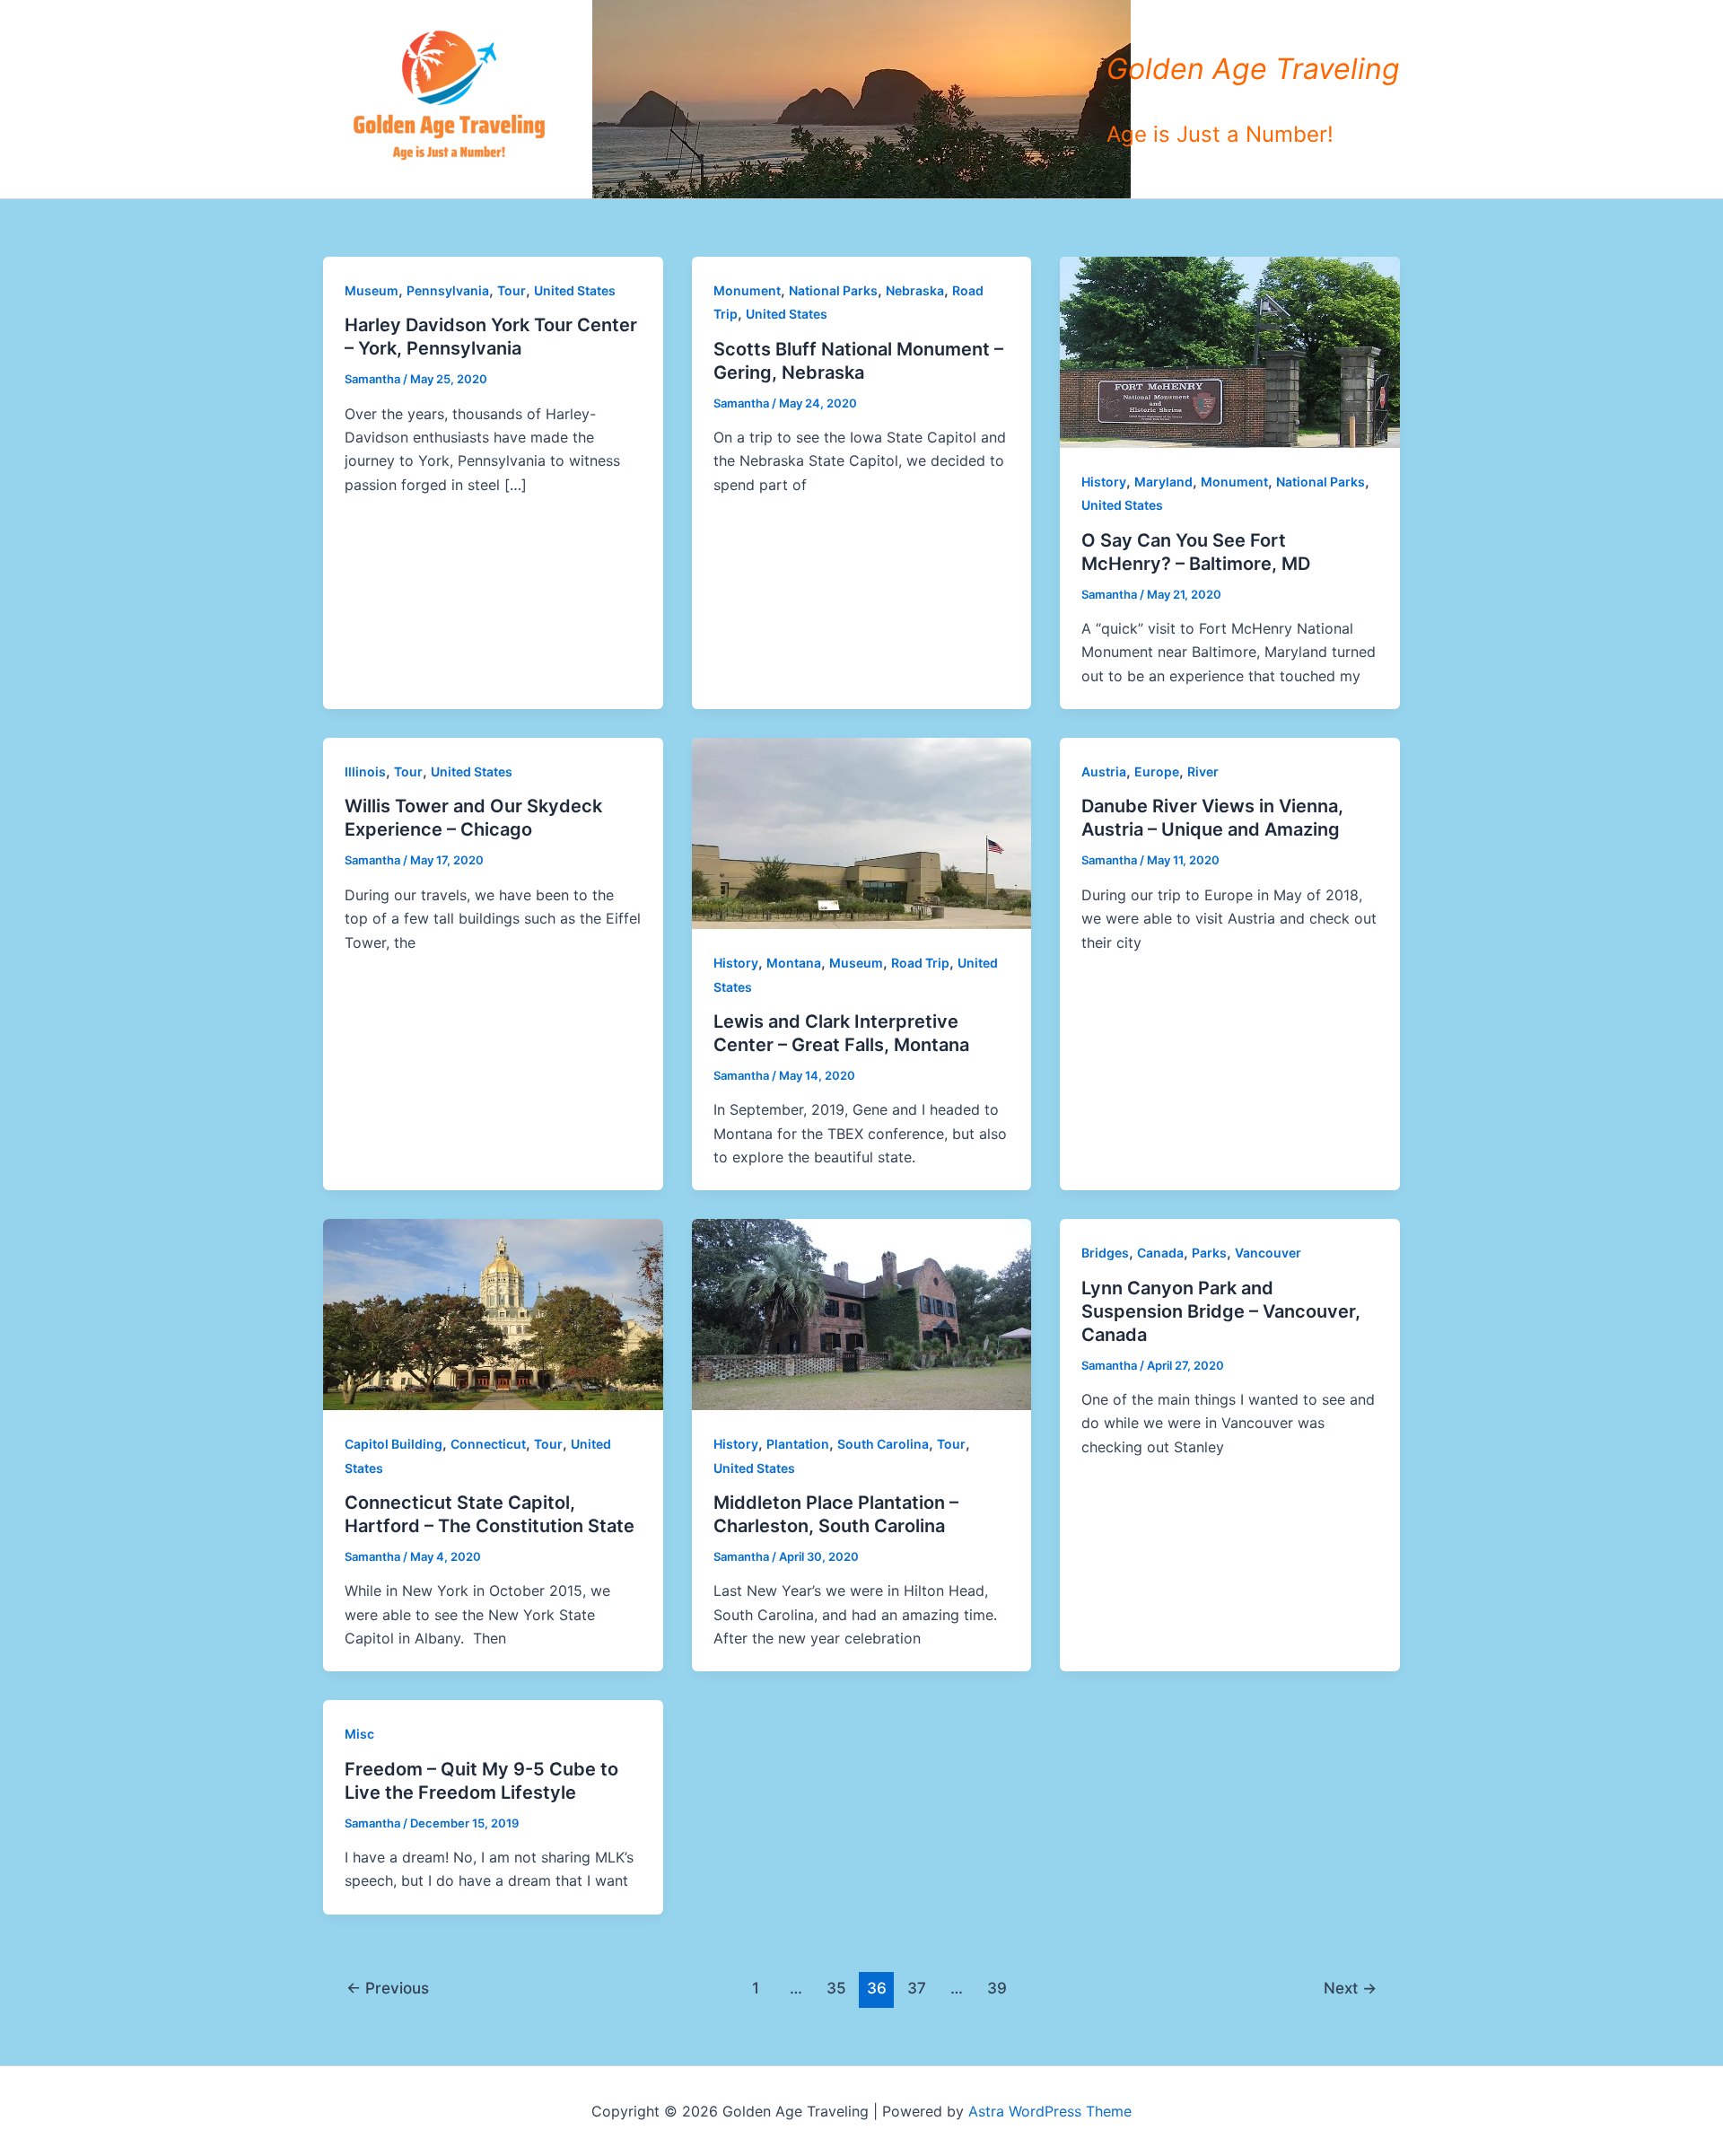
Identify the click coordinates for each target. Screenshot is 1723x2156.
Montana (794, 963)
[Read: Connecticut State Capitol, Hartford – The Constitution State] (493, 1313)
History (1104, 482)
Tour (512, 290)
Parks (1209, 1253)
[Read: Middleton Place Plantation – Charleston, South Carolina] (862, 1313)
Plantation (798, 1444)
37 (917, 1988)
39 (997, 1988)
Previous (388, 1988)
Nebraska (915, 290)
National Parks (833, 290)
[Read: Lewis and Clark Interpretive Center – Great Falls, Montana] (862, 832)
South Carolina (883, 1444)
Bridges (1105, 1253)
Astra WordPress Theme (1050, 2111)
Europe (1157, 771)
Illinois (365, 771)
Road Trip (920, 963)
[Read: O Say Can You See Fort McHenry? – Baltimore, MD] (1230, 351)
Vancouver (1268, 1253)
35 (836, 1988)
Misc (359, 1734)
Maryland (1163, 482)
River (1203, 771)
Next (1350, 1988)
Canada (1160, 1253)
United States (575, 290)
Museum (372, 290)
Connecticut (488, 1444)
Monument (747, 290)
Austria (1104, 771)
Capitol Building (394, 1444)
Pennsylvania (448, 290)
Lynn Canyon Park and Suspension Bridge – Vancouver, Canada (1221, 1311)
